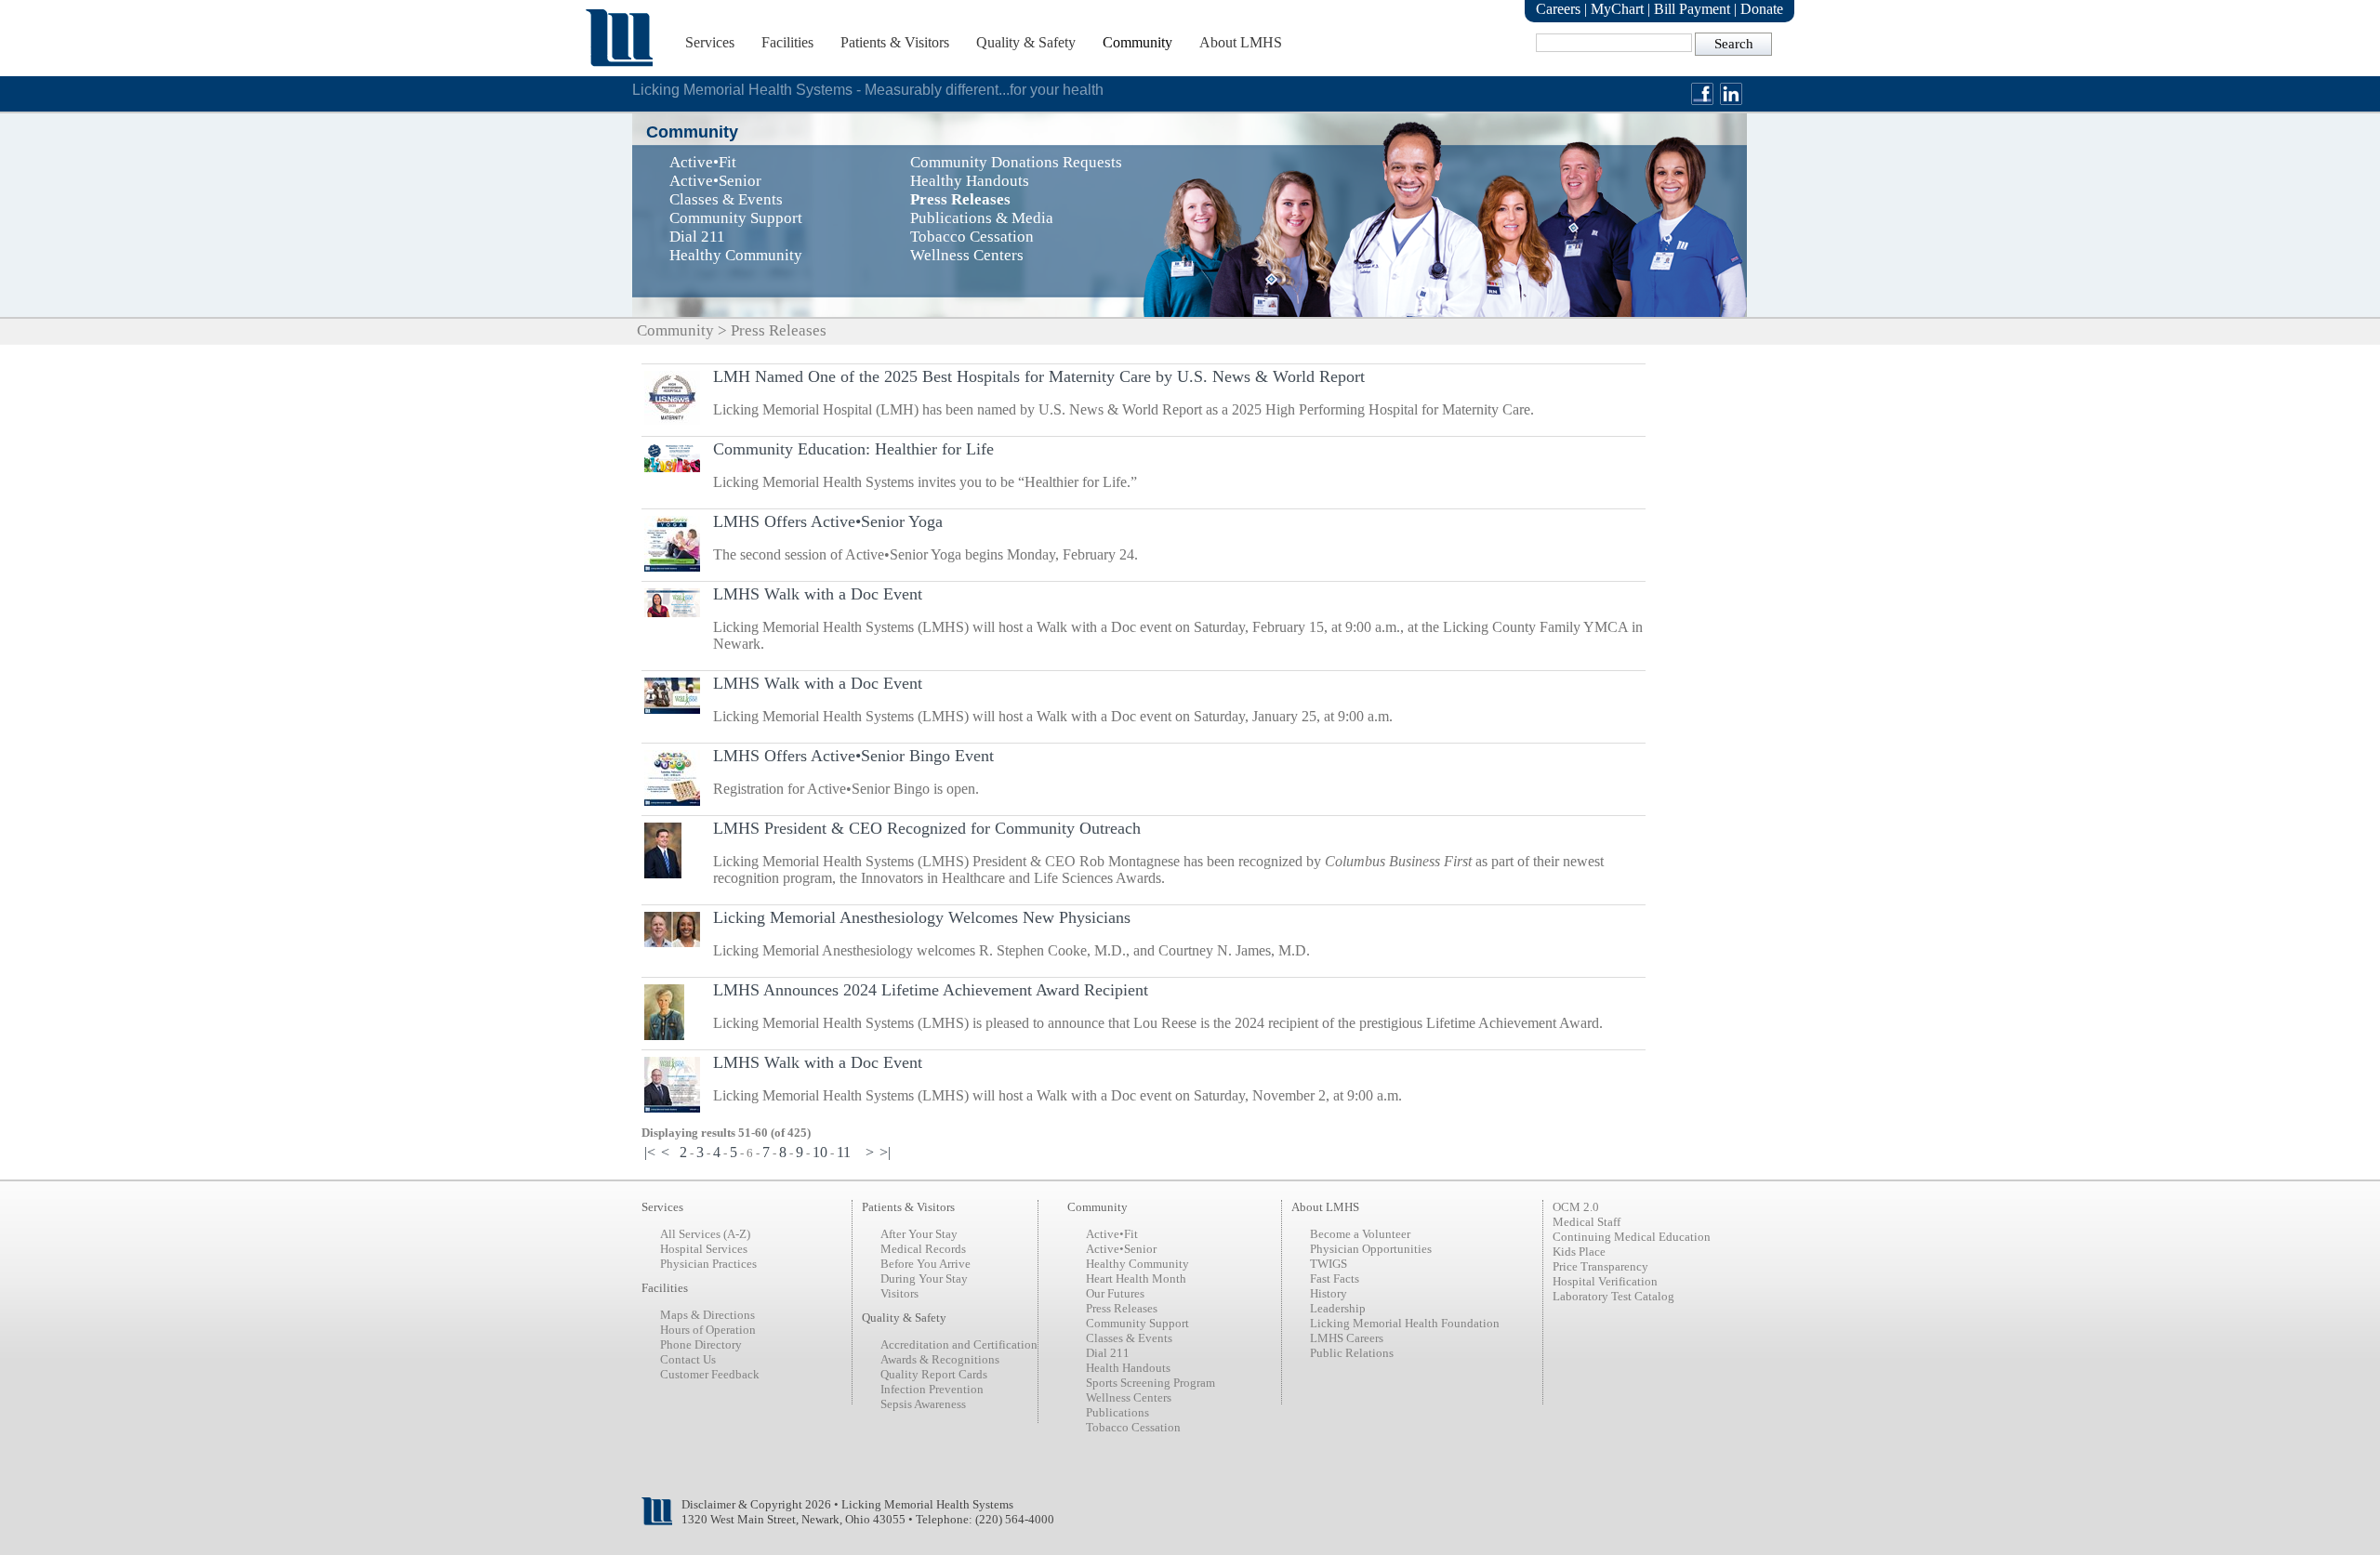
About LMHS (1241, 42)
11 (844, 1152)
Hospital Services (704, 1249)
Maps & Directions (707, 1315)
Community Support (1137, 1323)
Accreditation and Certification (959, 1344)
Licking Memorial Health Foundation (1405, 1323)
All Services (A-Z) (705, 1234)
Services (710, 42)
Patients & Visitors (895, 42)
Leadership (1338, 1308)
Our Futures (1115, 1293)
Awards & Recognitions (940, 1359)
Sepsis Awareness (923, 1404)
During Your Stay (924, 1278)
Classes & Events (1129, 1338)
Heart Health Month (1136, 1278)
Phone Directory (701, 1344)
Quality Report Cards (934, 1374)
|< (650, 1152)
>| (885, 1152)
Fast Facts (1335, 1278)
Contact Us (688, 1359)
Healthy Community (1137, 1264)
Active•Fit (1112, 1234)
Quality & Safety (1026, 42)
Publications (1117, 1412)
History (1329, 1293)
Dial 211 (1108, 1353)
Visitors (899, 1293)
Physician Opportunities (1371, 1249)
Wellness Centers (1129, 1397)
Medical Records (923, 1249)
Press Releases (1122, 1308)
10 (820, 1152)
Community (1137, 42)
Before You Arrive (926, 1264)
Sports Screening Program (1150, 1383)
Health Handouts (1128, 1368)
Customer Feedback (710, 1374)
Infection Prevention (932, 1389)
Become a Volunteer (1360, 1234)
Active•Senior (1121, 1249)
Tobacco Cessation (1133, 1427)
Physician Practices (708, 1264)
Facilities (787, 42)
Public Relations (1352, 1353)
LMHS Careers (1347, 1338)
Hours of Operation (708, 1330)
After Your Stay (919, 1234)
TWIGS (1329, 1264)
